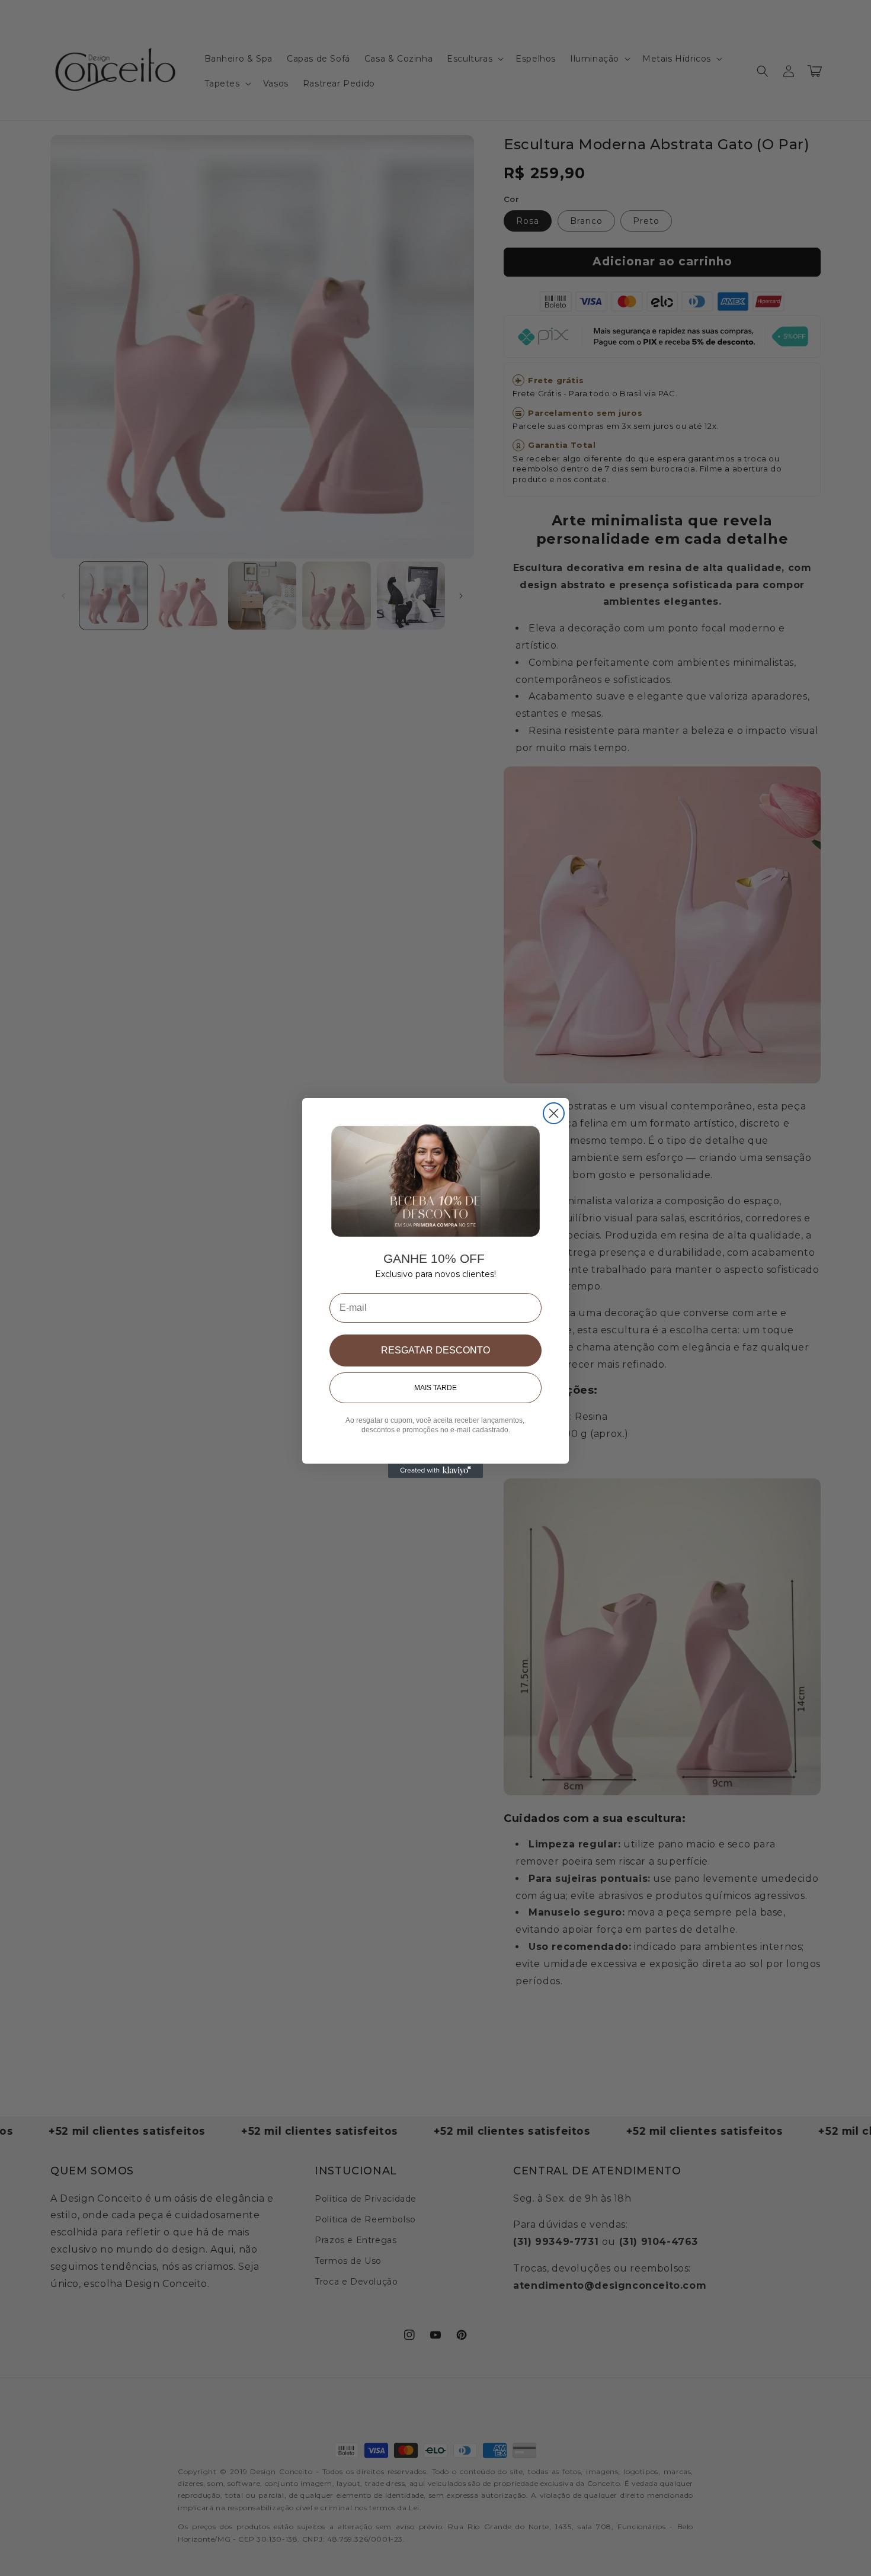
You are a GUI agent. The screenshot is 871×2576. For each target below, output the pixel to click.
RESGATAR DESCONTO (435, 1350)
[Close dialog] (554, 1113)
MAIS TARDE (435, 1388)
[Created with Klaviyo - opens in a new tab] (435, 1471)
